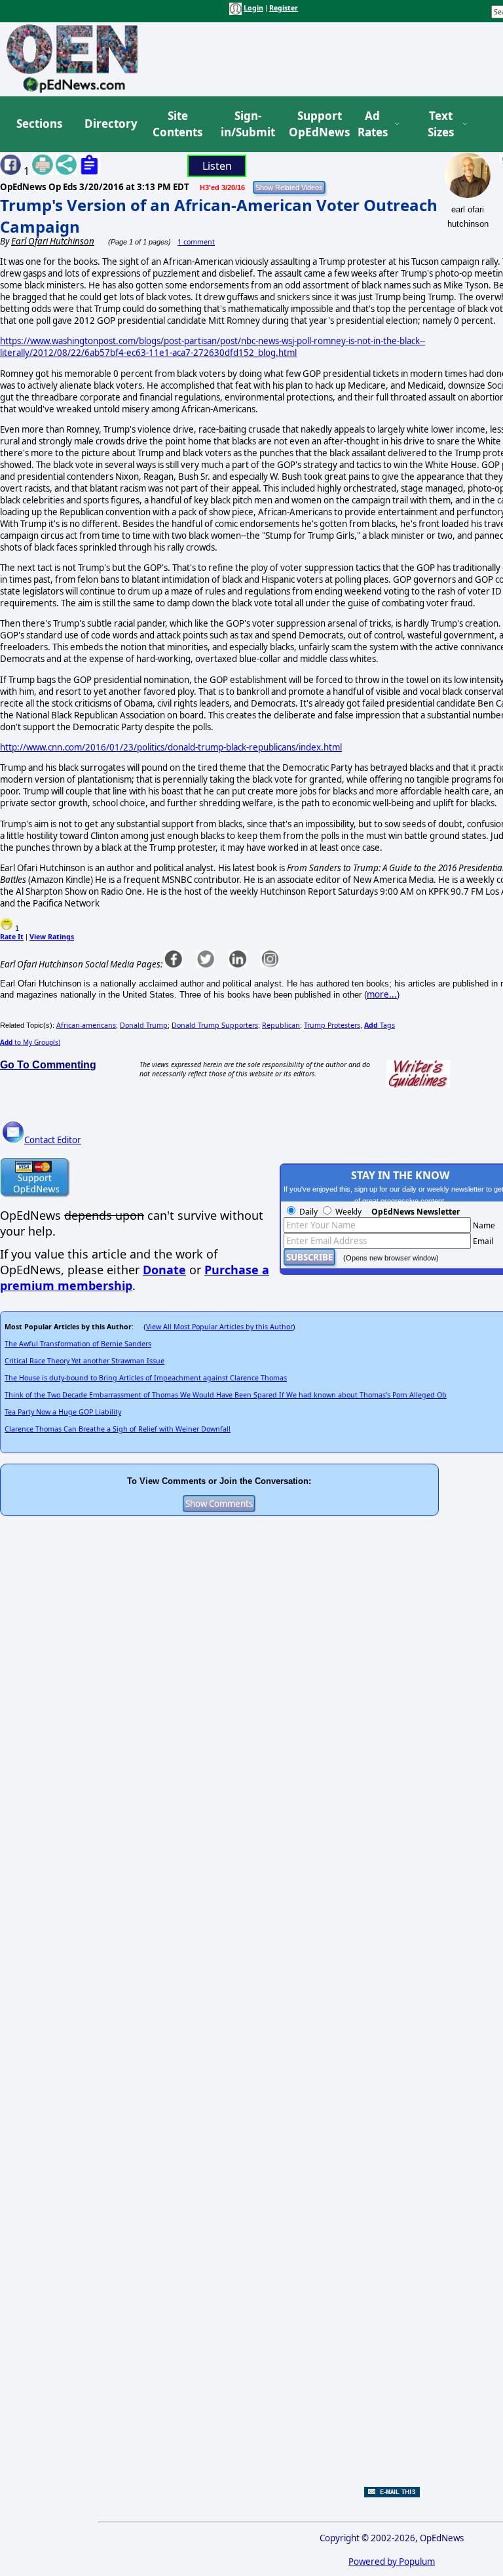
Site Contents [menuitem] (177, 124)
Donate (164, 1270)
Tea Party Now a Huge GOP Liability (63, 1412)
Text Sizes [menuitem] (441, 124)
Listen (217, 166)
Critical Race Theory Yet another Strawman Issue (84, 1361)
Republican (281, 1025)
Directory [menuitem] (110, 124)
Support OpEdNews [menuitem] (314, 124)
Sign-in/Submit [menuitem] (246, 124)
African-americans (86, 1025)
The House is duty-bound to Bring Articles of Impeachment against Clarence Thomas (146, 1378)
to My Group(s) (30, 1042)
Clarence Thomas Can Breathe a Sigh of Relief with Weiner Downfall (118, 1429)
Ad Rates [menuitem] (373, 124)
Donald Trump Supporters (215, 1025)
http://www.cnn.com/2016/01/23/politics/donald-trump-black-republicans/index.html (171, 747)
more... (382, 994)
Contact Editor (53, 1140)
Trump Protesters (332, 1025)
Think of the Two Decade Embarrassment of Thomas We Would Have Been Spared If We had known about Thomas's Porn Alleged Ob (226, 1395)
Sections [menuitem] (39, 124)
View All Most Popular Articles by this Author (219, 1327)
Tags (380, 1025)
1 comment (196, 242)
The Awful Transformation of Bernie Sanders (78, 1344)
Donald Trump (144, 1025)
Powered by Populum (392, 2562)
